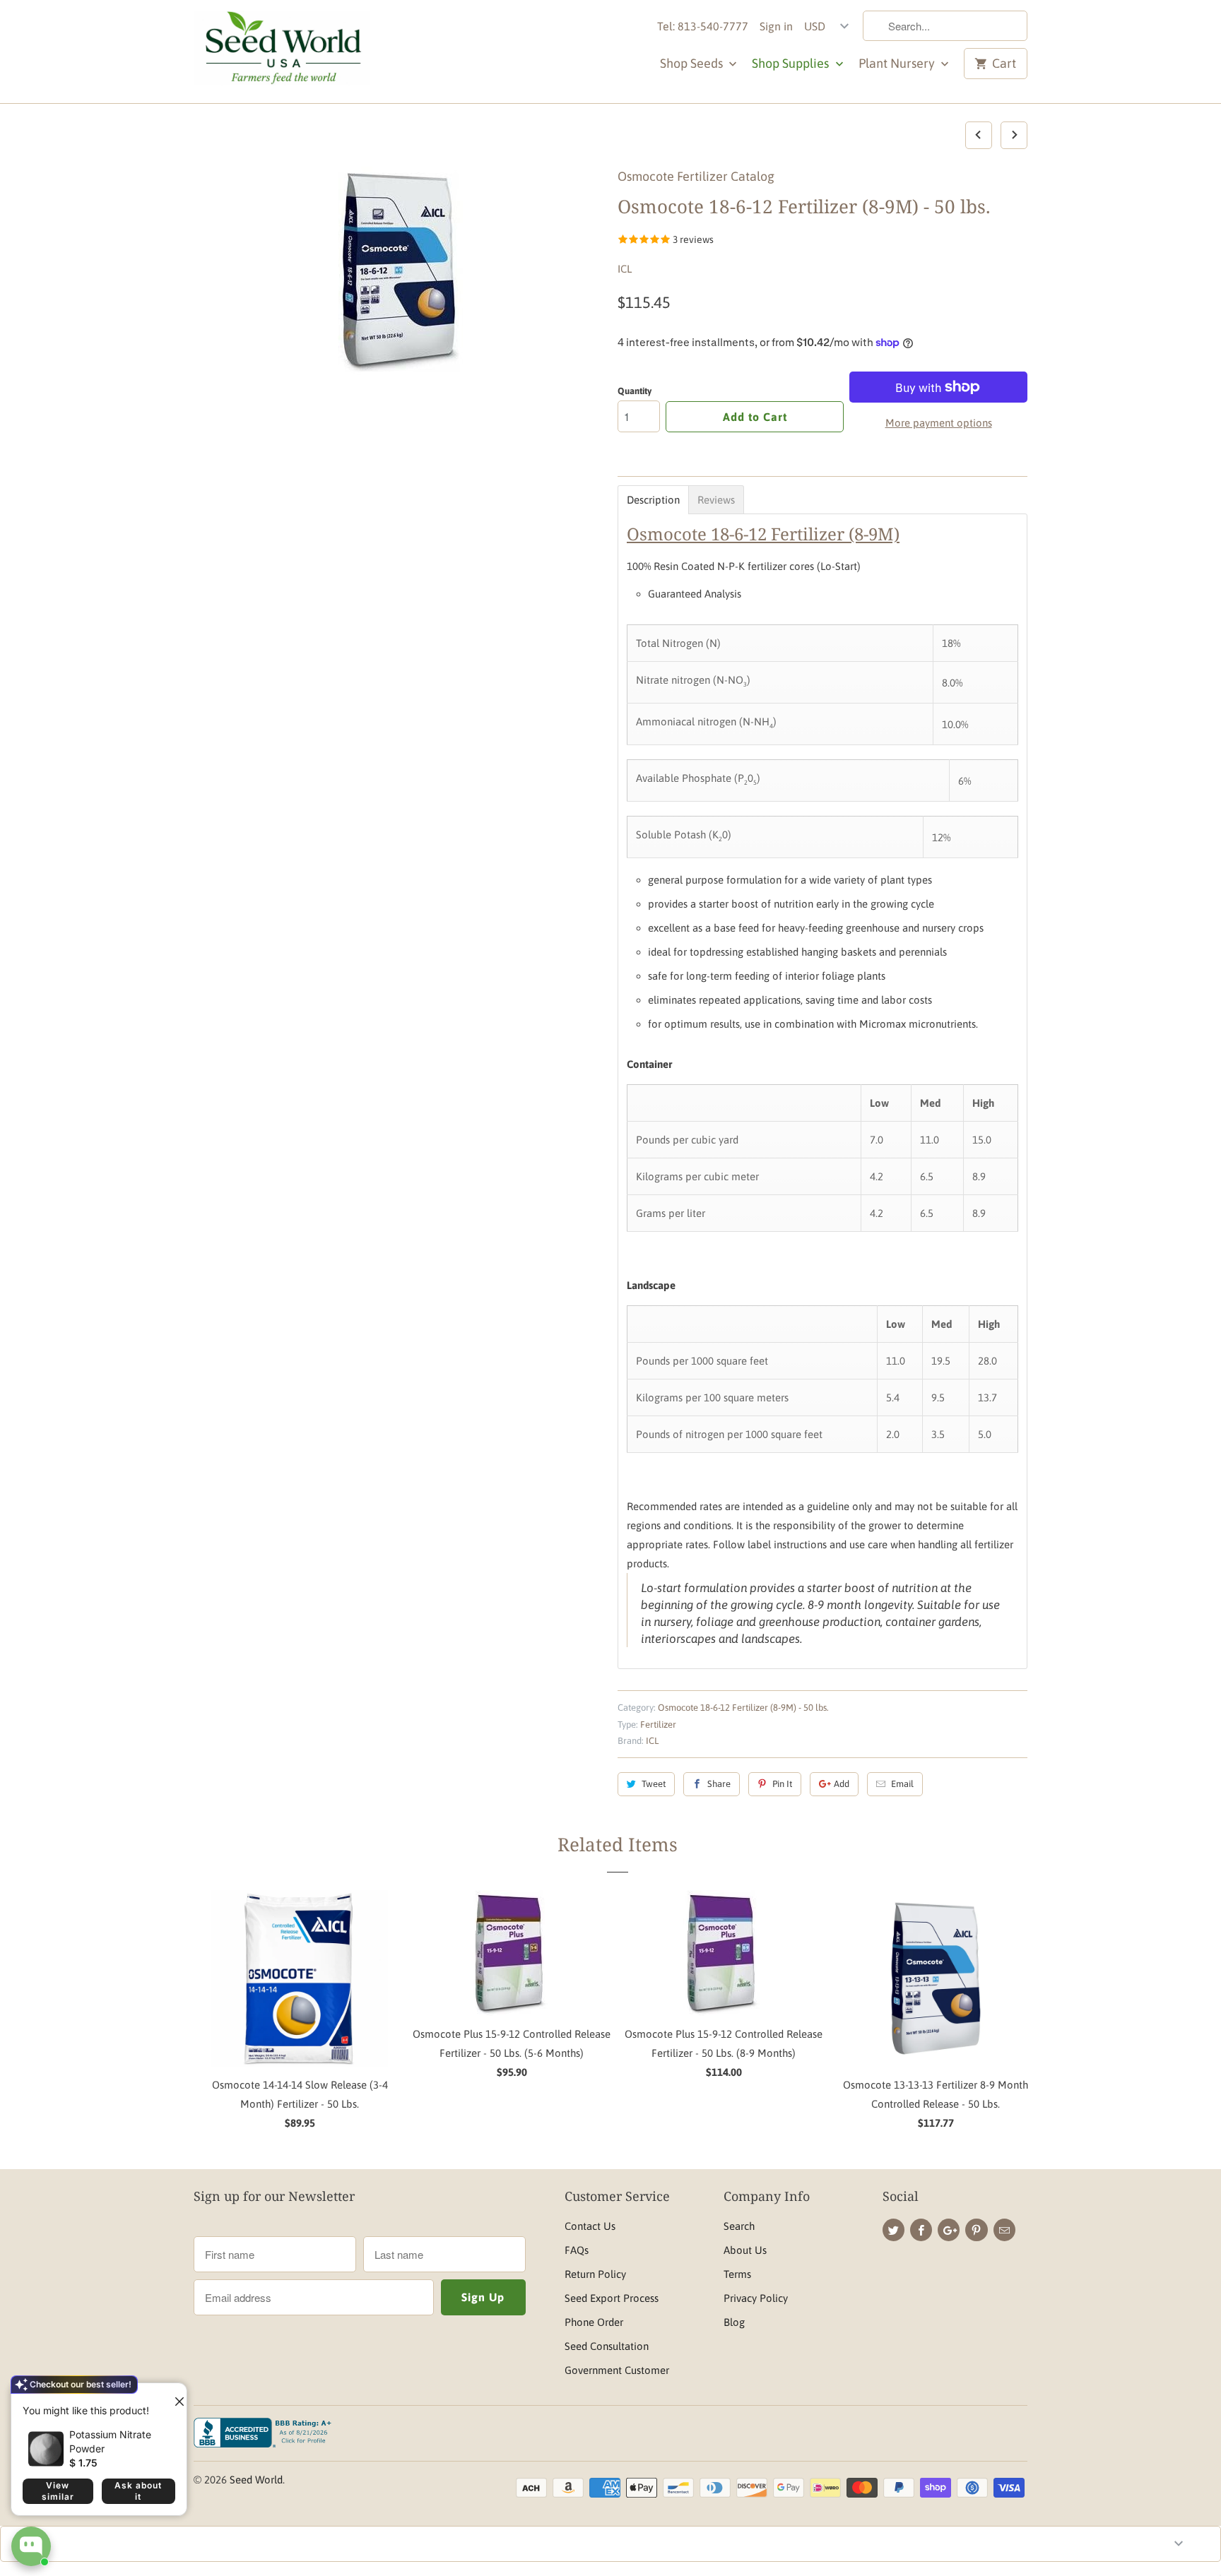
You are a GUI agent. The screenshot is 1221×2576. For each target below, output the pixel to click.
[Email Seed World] (1004, 2230)
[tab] (653, 500)
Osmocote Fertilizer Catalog (696, 176)
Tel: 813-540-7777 (703, 26)
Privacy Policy (756, 2298)
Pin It (782, 1784)
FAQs (577, 2250)
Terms (737, 2274)
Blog (734, 2322)
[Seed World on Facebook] (921, 2230)
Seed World (256, 2480)
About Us (745, 2250)
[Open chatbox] (31, 2546)
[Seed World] (282, 52)
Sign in (776, 26)
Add (842, 1784)
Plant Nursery (898, 63)
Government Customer (617, 2370)
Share (719, 1784)
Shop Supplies (792, 63)
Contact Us (590, 2226)
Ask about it (138, 2491)
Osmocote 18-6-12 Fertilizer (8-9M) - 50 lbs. (743, 1708)
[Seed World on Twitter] (893, 2230)
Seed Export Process (612, 2298)
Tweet (654, 1784)
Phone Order (594, 2322)
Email (902, 1784)
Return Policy (595, 2274)
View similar (58, 2491)
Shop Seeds (693, 63)
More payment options (939, 423)
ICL (625, 269)
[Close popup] (174, 2396)
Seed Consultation (607, 2346)
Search (739, 2226)
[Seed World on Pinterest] (976, 2230)
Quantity (635, 391)
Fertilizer (658, 1725)
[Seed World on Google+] (949, 2230)
